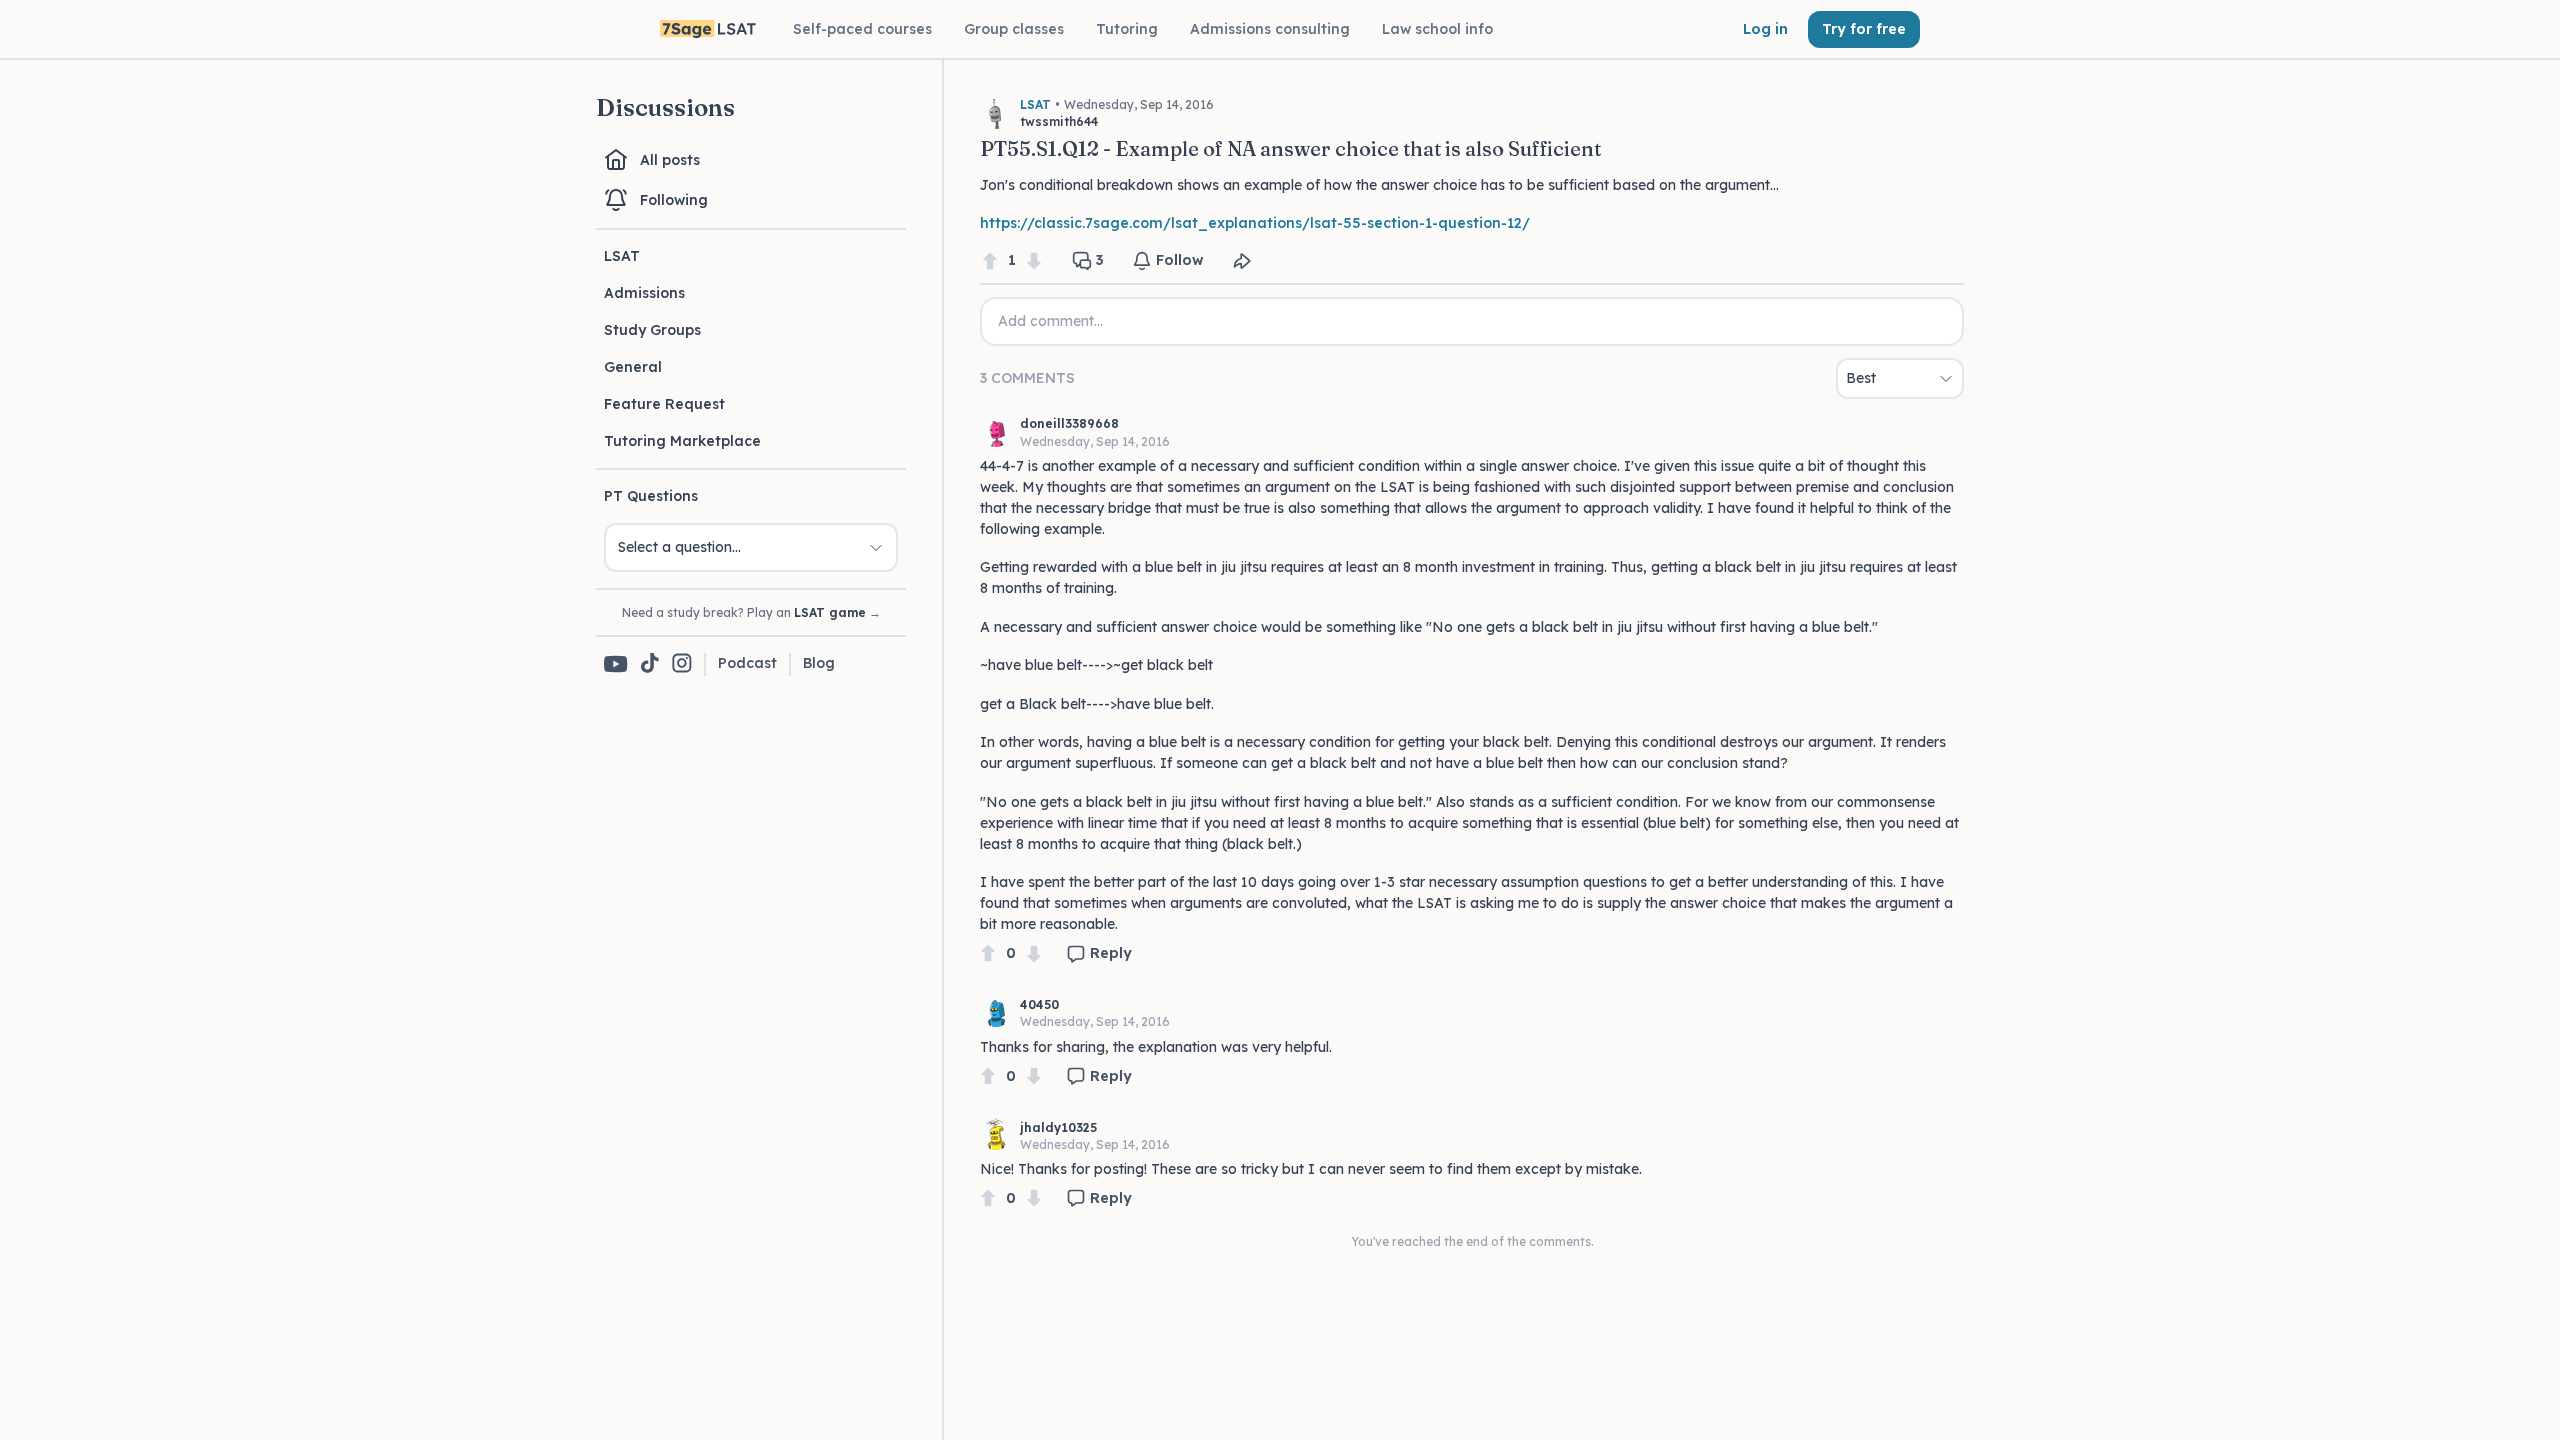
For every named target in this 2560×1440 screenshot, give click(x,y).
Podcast (747, 663)
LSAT (622, 256)
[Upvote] (990, 260)
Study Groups (652, 330)
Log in (1765, 29)
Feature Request (664, 404)
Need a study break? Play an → (751, 612)
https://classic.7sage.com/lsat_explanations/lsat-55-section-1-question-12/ (1255, 223)
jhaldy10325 (1058, 1127)
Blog (819, 663)
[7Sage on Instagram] (682, 664)
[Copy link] (1242, 261)
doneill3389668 (1069, 423)
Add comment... (1050, 321)
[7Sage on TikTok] (650, 664)
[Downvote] (1034, 260)
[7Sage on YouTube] (616, 664)
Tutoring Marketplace (682, 441)
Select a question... (679, 547)
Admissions (644, 293)
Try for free (1864, 29)
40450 (1039, 1004)
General (633, 367)
